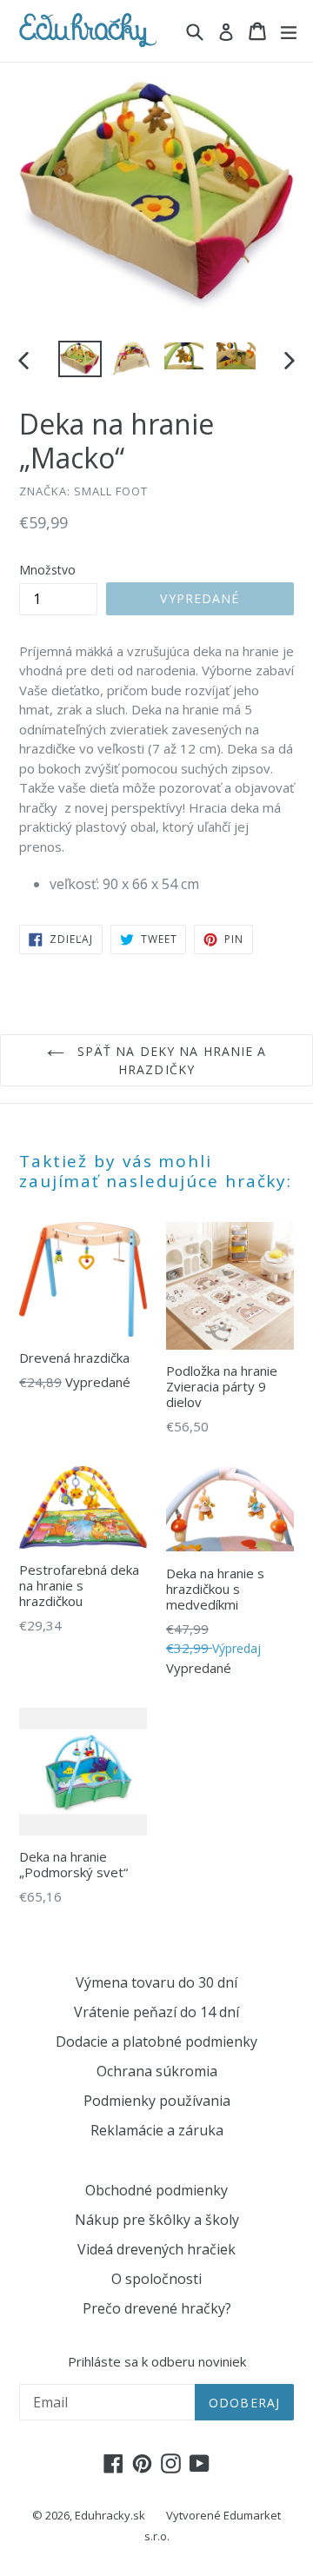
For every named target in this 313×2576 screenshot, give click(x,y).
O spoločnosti (156, 2279)
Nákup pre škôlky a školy (157, 2220)
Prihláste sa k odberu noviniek (157, 2361)
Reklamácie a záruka (157, 2130)
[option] (80, 359)
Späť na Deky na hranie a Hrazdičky (170, 1060)
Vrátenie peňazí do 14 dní (156, 2012)
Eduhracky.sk (110, 2515)
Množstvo (47, 570)
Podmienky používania (157, 2101)
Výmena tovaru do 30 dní (156, 1982)
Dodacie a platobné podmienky (156, 2042)
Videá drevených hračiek (156, 2249)
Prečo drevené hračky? (157, 2308)
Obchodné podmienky (156, 2190)
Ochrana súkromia (157, 2071)
